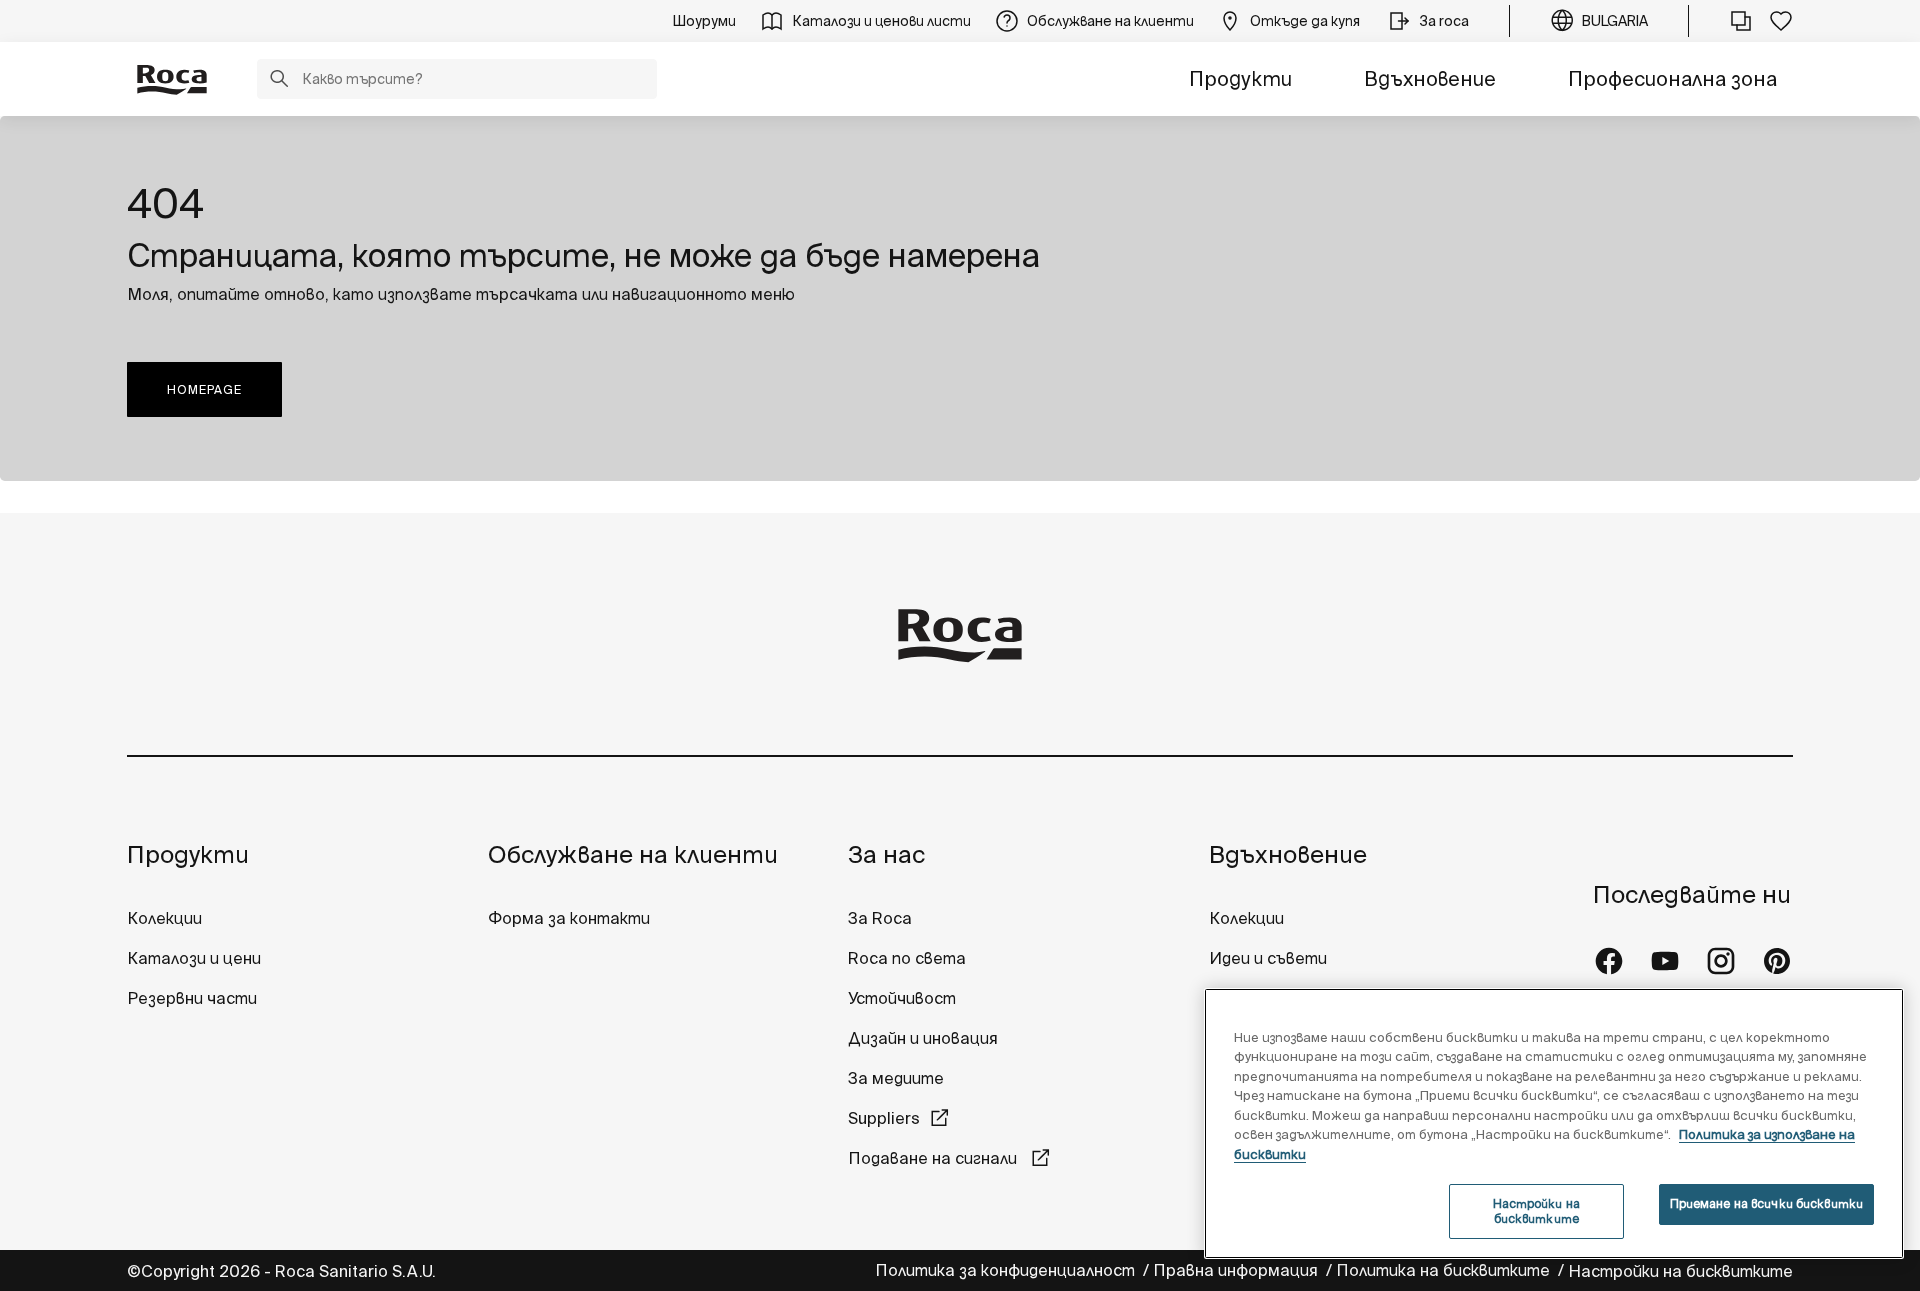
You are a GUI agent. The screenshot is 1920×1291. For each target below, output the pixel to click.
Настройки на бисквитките (1680, 1271)
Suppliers (884, 1118)
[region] (1554, 1123)
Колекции (164, 918)
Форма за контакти (569, 918)
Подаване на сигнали (934, 1158)
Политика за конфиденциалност (1007, 1270)
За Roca (880, 918)
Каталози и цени (194, 958)
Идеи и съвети (1268, 958)
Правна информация (1237, 1270)
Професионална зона (1672, 78)
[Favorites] (1781, 21)
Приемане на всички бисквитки (1766, 1203)
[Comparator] (1741, 21)
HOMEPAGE (204, 389)
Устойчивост (902, 998)
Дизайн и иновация (923, 1038)
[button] (279, 81)
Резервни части (192, 998)
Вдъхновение (1430, 78)
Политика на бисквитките (1445, 1270)
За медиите (896, 1078)
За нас (886, 854)
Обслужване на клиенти (633, 854)
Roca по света (907, 958)
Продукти (1240, 78)
